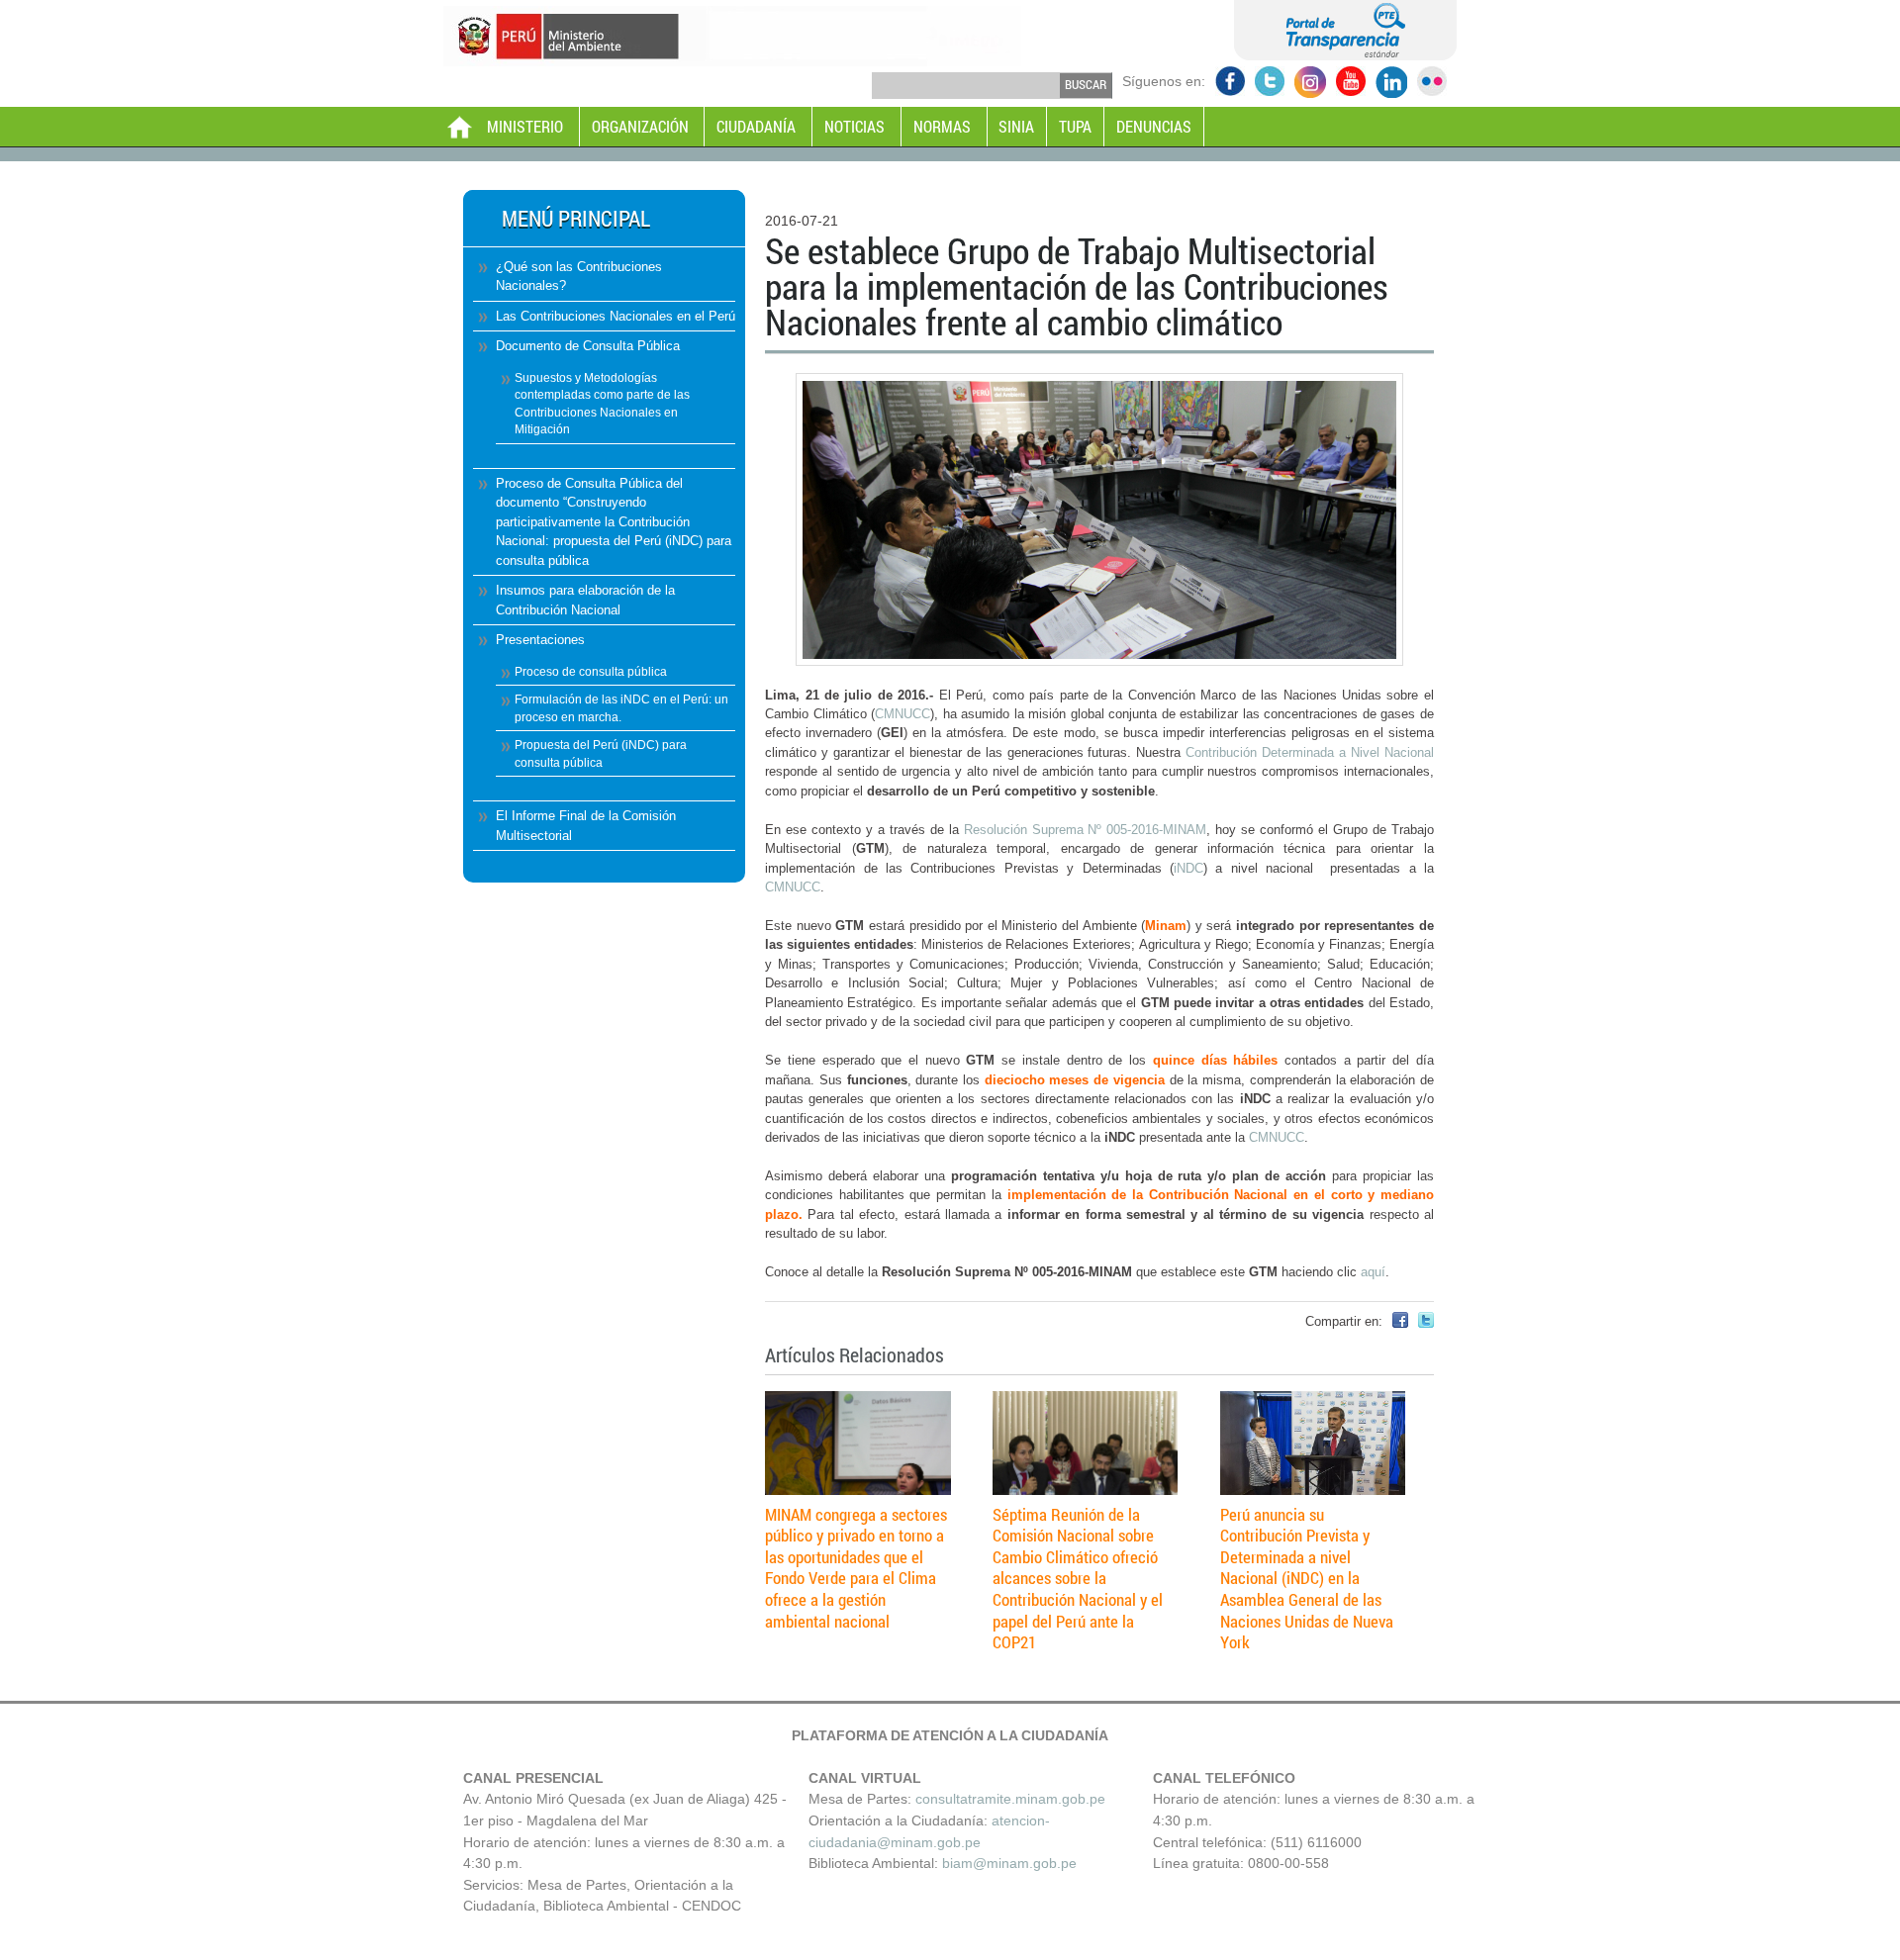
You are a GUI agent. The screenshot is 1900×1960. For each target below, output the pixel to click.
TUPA (1075, 126)
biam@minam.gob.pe (1009, 1863)
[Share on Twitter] (1426, 1323)
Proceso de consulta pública (591, 671)
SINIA (1016, 126)
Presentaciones (540, 640)
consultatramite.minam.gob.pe (1010, 1799)
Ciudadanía (756, 126)
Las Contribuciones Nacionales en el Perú (616, 316)
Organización (640, 126)
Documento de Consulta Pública (588, 346)
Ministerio (525, 126)
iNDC (1188, 868)
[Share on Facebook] (1400, 1323)
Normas (942, 126)
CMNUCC (902, 714)
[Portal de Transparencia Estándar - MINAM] (1345, 55)
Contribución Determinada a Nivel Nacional (1310, 752)
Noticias (855, 126)
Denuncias (1154, 126)
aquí (1373, 1272)
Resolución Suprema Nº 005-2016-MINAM (1086, 830)
